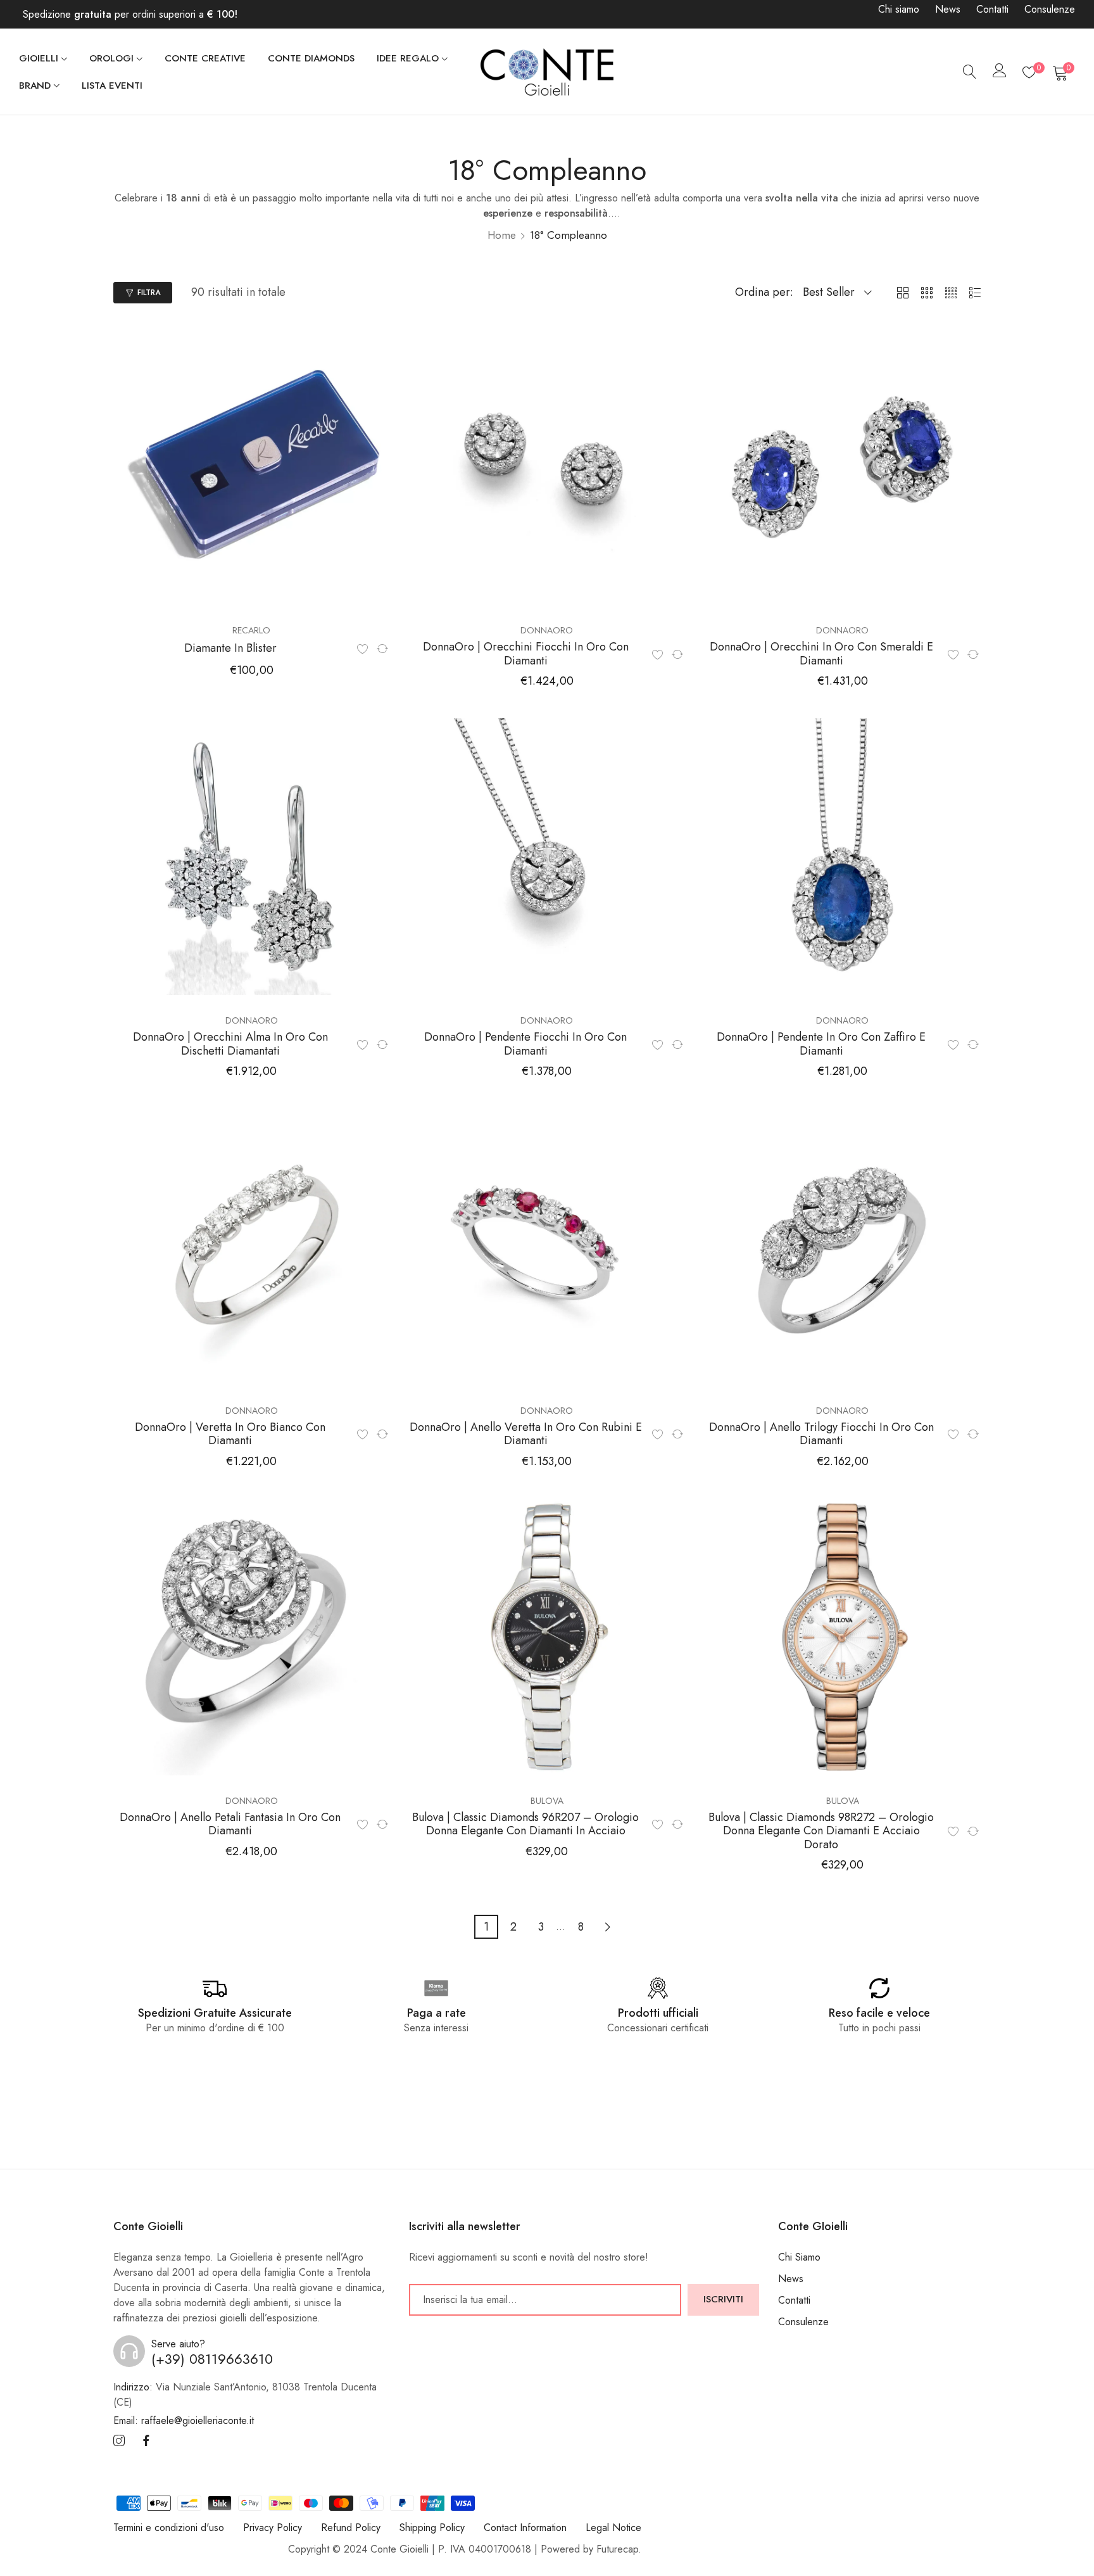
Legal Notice (613, 2528)
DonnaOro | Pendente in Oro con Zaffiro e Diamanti (821, 1044)
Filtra (149, 293)
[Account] (1000, 73)
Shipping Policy (432, 2528)
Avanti (608, 1927)
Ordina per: (764, 292)
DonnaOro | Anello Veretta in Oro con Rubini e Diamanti (526, 1434)
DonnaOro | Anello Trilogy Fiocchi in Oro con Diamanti (821, 1434)
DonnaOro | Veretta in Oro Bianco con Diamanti (230, 1434)
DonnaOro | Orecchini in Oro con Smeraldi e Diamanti (821, 654)
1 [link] (486, 1927)
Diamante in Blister (230, 649)
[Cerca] (970, 72)
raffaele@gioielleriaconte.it (184, 2421)
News (948, 9)
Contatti (992, 9)
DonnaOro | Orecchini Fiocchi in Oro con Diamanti (526, 654)
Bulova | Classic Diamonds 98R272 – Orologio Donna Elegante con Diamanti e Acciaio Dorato (821, 1831)
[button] (362, 649)
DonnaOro (547, 630)
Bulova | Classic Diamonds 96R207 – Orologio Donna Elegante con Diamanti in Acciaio (525, 1824)
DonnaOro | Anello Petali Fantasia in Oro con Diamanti (230, 1824)
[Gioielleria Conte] (547, 72)
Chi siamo (899, 9)
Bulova (547, 1801)
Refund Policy (351, 2528)
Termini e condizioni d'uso (169, 2528)
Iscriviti (723, 2299)
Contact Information (525, 2528)
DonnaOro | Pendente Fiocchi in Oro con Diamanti (525, 1044)
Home (502, 235)
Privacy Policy (273, 2528)
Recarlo (251, 630)
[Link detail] (119, 2441)
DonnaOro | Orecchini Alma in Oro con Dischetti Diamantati (230, 1044)
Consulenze (1050, 9)
